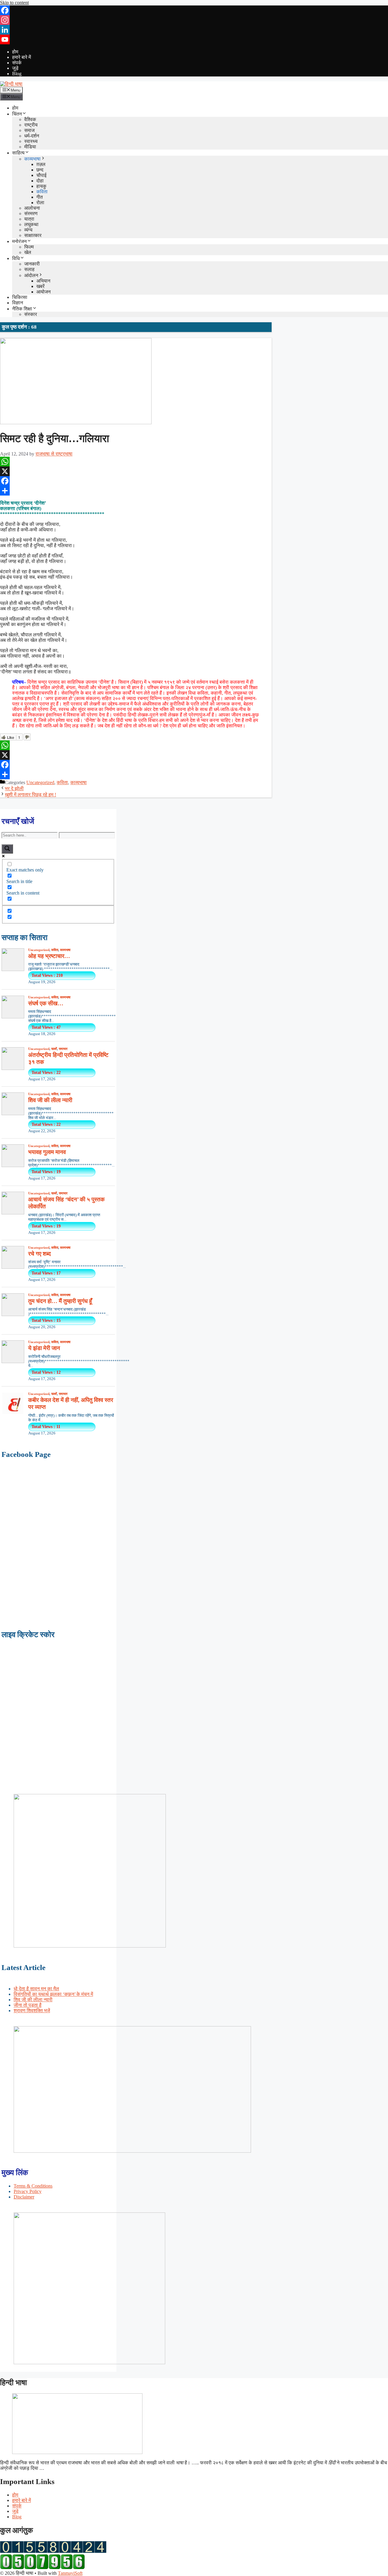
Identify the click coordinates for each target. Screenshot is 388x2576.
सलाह (29, 269)
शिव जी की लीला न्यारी (50, 1100)
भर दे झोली (14, 789)
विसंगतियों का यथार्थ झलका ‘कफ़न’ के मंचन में (53, 1994)
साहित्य (18, 153)
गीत (40, 197)
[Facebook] (194, 10)
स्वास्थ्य (31, 141)
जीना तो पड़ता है (28, 2005)
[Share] (136, 491)
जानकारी (32, 264)
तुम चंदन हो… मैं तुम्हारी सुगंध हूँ (60, 1301)
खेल (28, 252)
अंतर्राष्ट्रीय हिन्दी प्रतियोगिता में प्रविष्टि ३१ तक (68, 1058)
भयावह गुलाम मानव (47, 1152)
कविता (42, 192)
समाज (29, 130)
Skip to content (14, 3)
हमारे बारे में (22, 57)
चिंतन (17, 114)
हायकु (41, 186)
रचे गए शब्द (40, 1254)
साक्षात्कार (33, 235)
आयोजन (43, 292)
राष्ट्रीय (31, 125)
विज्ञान (18, 303)
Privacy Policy (28, 2191)
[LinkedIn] (194, 30)
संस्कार (31, 314)
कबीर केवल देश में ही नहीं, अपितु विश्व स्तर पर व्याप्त (71, 1403)
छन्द (40, 170)
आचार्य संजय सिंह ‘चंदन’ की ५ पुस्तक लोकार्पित (66, 1203)
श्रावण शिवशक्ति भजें (32, 2011)
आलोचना (32, 208)
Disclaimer (24, 2197)
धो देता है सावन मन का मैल (36, 1989)
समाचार (63, 1049)
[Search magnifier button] (7, 849)
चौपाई (41, 175)
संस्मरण (31, 213)
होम (15, 52)
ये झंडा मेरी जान (44, 1348)
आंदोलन (31, 275)
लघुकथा (31, 224)
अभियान (43, 281)
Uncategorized (40, 782)
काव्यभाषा (32, 159)
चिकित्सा (20, 297)
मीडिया (30, 147)
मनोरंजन (19, 241)
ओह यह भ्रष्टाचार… (49, 956)
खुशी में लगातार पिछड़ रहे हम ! (30, 795)
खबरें (40, 286)
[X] (136, 471)
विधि (16, 258)
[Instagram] (194, 20)
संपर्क (17, 63)
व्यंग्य (28, 230)
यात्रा (29, 219)
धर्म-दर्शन (32, 136)
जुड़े (15, 68)
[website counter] (42, 2568)
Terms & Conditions (33, 2186)
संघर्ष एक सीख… (46, 1003)
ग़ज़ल (41, 164)
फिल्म (29, 247)
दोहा (40, 181)
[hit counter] (53, 2551)
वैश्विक (30, 119)
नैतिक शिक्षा (22, 309)
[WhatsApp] (136, 462)
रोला (40, 203)
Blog (17, 74)
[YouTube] (194, 39)
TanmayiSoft (70, 2573)
